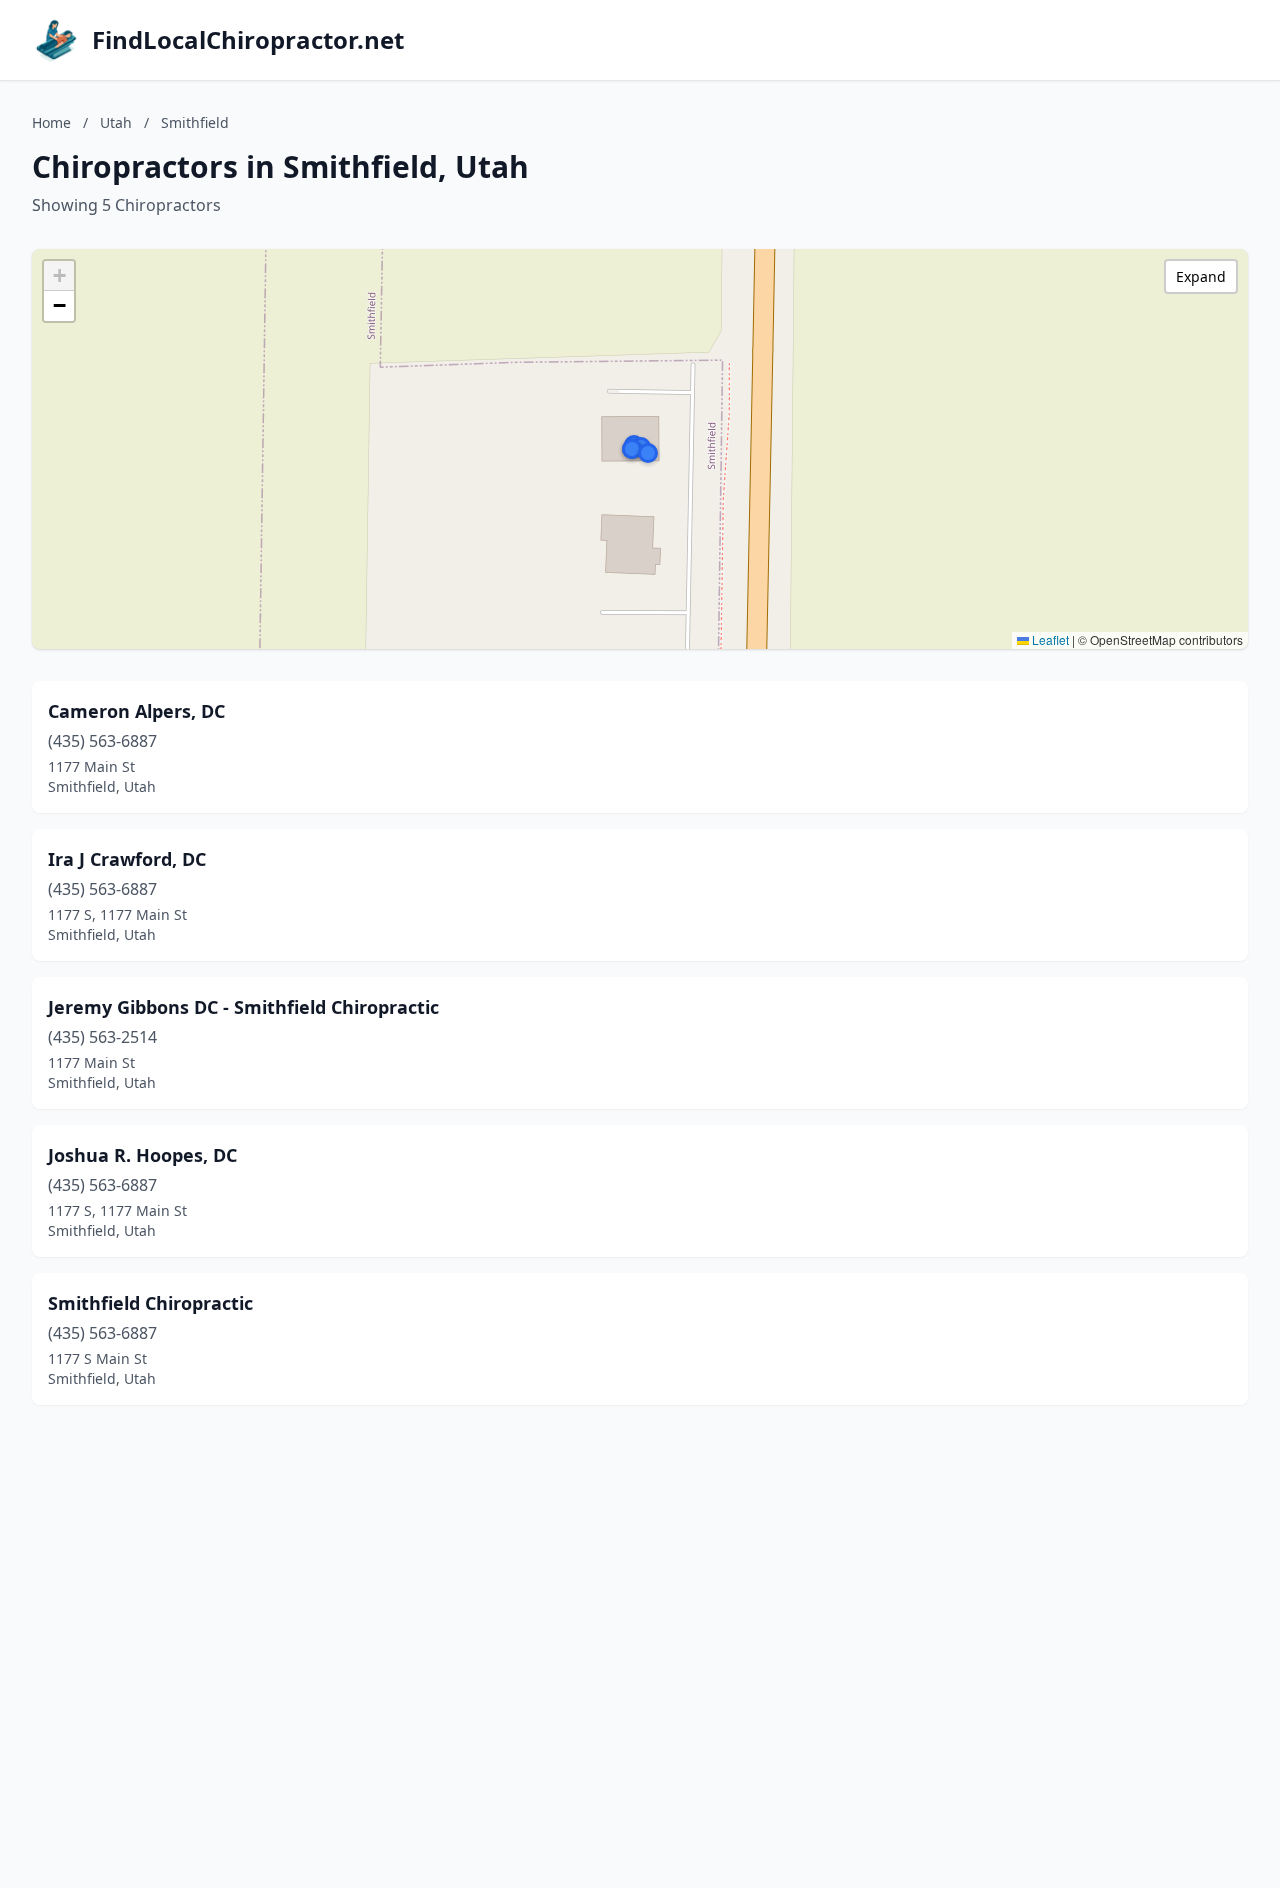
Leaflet (1049, 639)
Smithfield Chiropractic (150, 1303)
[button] (648, 453)
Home (51, 122)
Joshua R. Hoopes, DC (142, 1155)
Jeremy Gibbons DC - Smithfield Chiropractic (243, 1007)
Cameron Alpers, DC (136, 711)
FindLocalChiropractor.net (248, 40)
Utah (116, 122)
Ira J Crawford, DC (127, 859)
